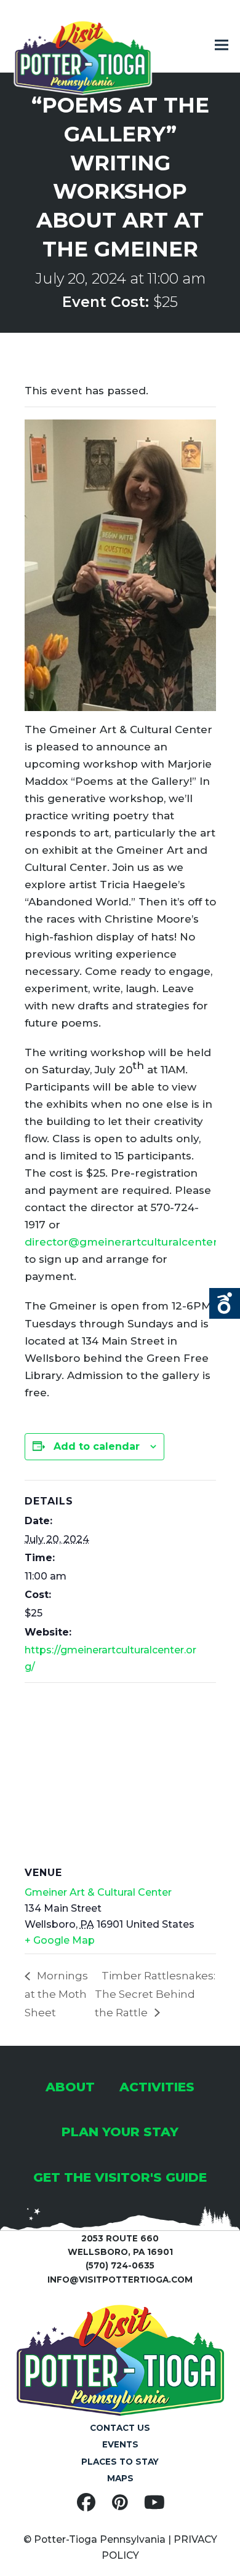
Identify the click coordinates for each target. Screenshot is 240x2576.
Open (225, 1303)
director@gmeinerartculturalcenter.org (132, 1242)
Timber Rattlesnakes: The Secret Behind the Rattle (155, 1994)
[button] (222, 45)
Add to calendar (97, 1446)
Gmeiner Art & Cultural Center (98, 1892)
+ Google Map (60, 1940)
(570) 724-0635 (120, 2265)
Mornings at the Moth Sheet (56, 1994)
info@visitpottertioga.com (120, 2280)
